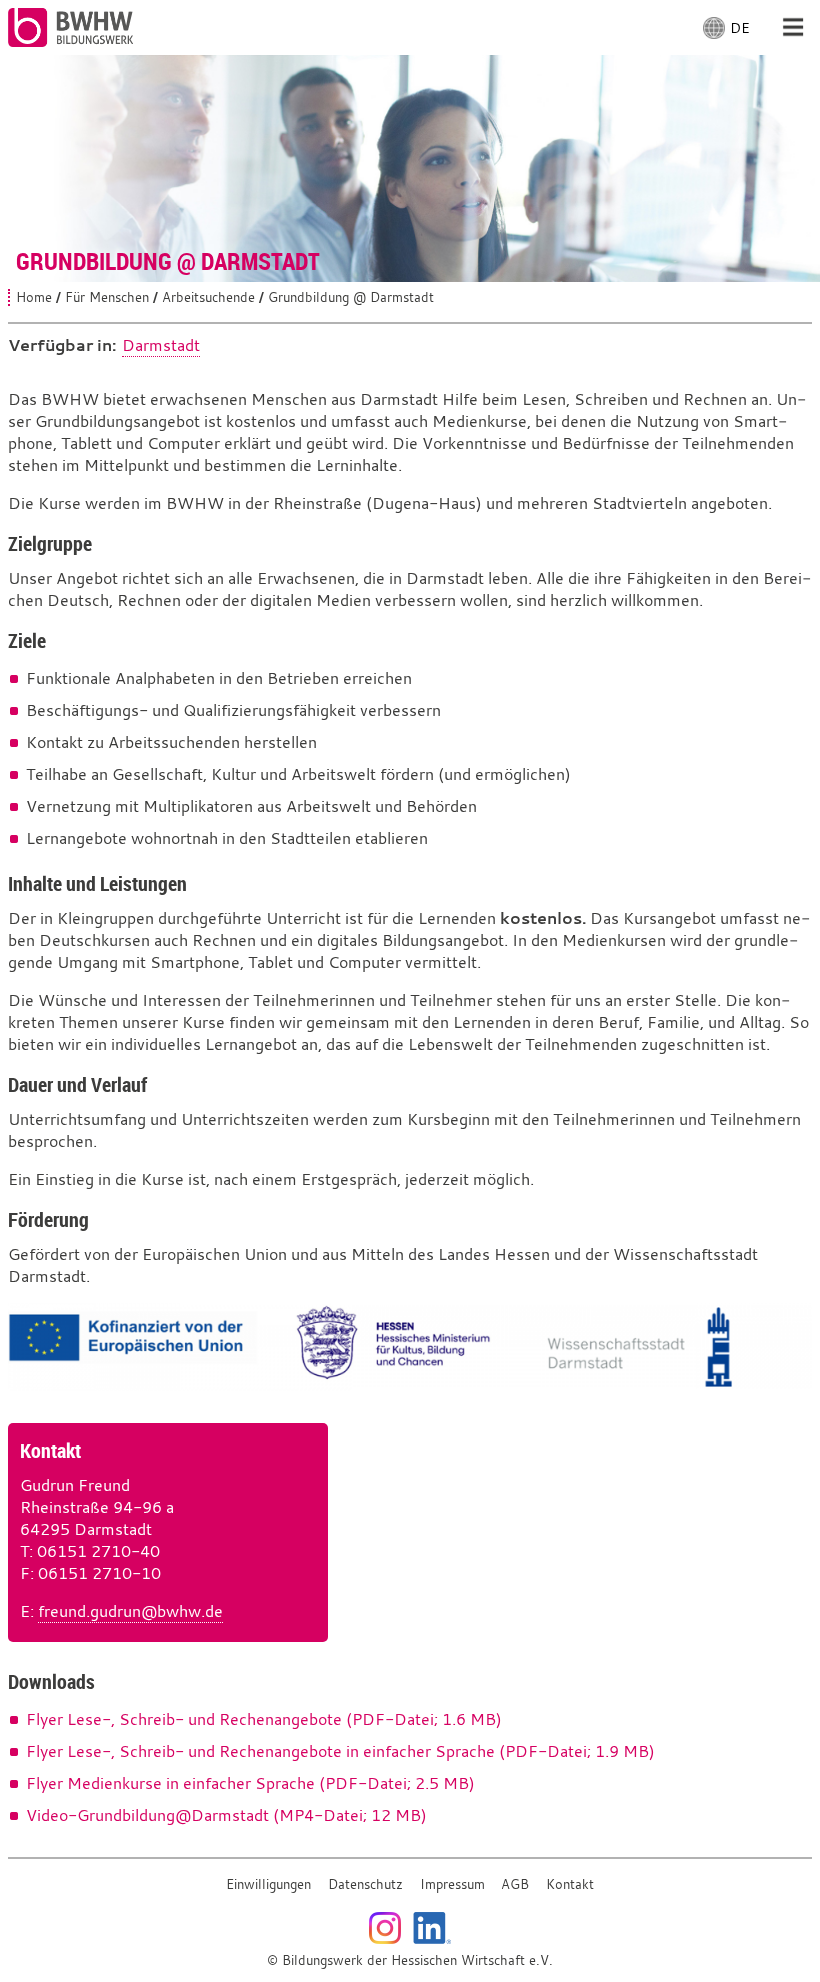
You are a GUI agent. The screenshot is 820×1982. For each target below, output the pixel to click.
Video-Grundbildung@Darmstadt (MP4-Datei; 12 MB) (226, 1815)
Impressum (452, 1884)
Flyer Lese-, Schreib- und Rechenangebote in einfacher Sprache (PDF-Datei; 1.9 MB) (340, 1751)
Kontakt (570, 1884)
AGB (515, 1884)
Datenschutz (365, 1884)
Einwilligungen (268, 1884)
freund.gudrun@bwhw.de (130, 1611)
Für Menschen (107, 297)
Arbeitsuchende (208, 297)
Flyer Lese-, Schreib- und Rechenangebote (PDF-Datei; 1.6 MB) (264, 1719)
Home (34, 297)
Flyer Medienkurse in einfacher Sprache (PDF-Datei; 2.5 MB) (250, 1783)
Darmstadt (161, 345)
